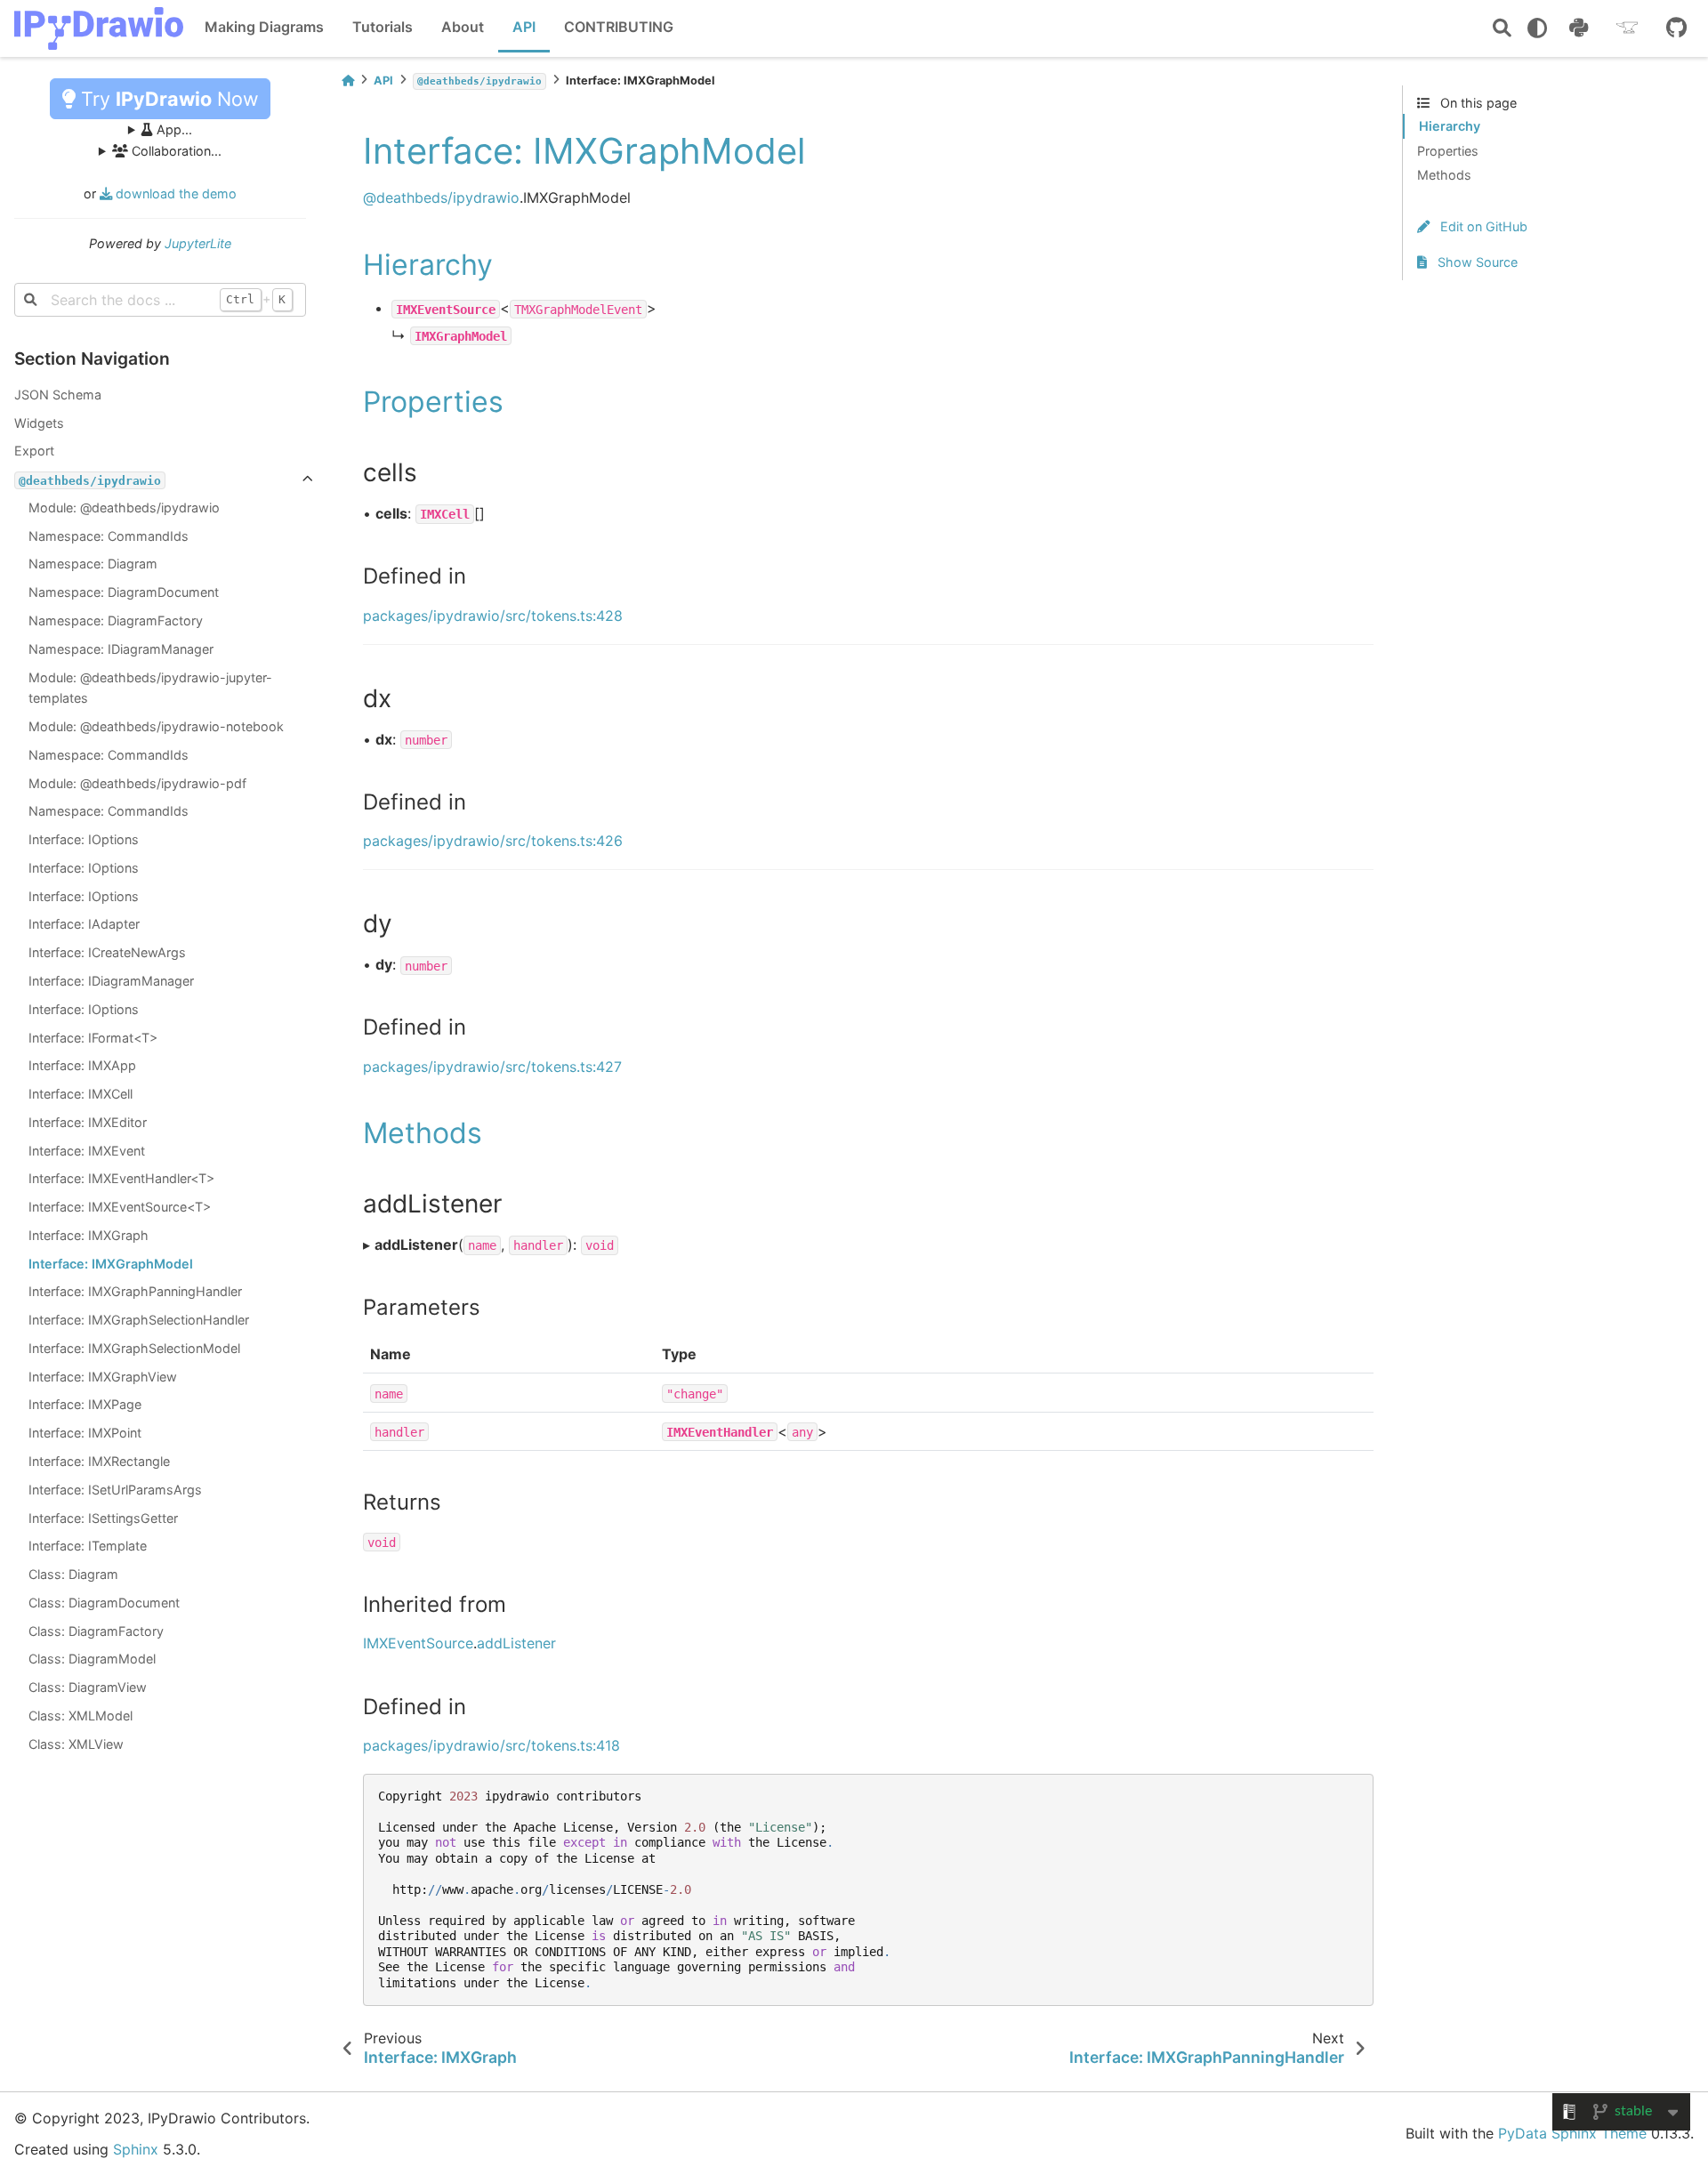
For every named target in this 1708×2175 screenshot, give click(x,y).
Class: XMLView (76, 1744)
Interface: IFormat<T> (93, 1038)
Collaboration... (175, 151)
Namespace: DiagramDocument (124, 592)
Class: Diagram (73, 1574)
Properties (1448, 151)
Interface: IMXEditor (88, 1122)
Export (34, 451)
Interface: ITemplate (88, 1546)
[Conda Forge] (1627, 28)
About (463, 27)
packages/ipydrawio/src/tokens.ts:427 (492, 1067)
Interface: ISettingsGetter (103, 1518)
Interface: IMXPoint (85, 1433)
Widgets (39, 423)
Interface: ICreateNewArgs (107, 952)
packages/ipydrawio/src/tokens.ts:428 (493, 616)
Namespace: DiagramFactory (116, 620)
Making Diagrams (264, 27)
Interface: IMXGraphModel (111, 1264)
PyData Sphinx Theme (1572, 2133)
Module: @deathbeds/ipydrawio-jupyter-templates (150, 688)
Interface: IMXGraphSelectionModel (134, 1348)
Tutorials (383, 27)
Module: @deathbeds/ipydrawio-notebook (156, 726)
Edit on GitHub (1482, 226)
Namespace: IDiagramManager (121, 649)
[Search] (1502, 29)
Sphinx (136, 2149)
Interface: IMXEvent (87, 1151)
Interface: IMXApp (82, 1065)
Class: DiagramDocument (104, 1603)
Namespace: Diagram (93, 564)
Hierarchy (1450, 126)
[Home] (348, 81)
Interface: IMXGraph (89, 1235)
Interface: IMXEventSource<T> (120, 1207)
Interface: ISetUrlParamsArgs (115, 1490)
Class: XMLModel (81, 1716)
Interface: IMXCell (81, 1094)
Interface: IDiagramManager (111, 981)
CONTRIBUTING (619, 27)
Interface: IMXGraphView (103, 1377)
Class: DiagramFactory (96, 1631)
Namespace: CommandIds (109, 536)
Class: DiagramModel (92, 1659)
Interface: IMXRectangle (99, 1461)
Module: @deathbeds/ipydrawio (124, 507)
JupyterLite (198, 243)
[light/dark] (1537, 28)
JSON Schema (58, 395)
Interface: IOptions (84, 839)
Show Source (1476, 262)
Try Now (167, 99)
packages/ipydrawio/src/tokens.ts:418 (491, 1745)
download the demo (174, 193)
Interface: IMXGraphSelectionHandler (139, 1320)
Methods (1444, 175)
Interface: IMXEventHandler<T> (121, 1178)
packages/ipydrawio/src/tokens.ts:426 (493, 841)
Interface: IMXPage (85, 1404)
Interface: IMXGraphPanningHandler (135, 1291)
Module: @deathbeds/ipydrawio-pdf (137, 783)
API (524, 27)
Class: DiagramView (88, 1687)
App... (173, 129)
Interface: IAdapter (84, 924)
